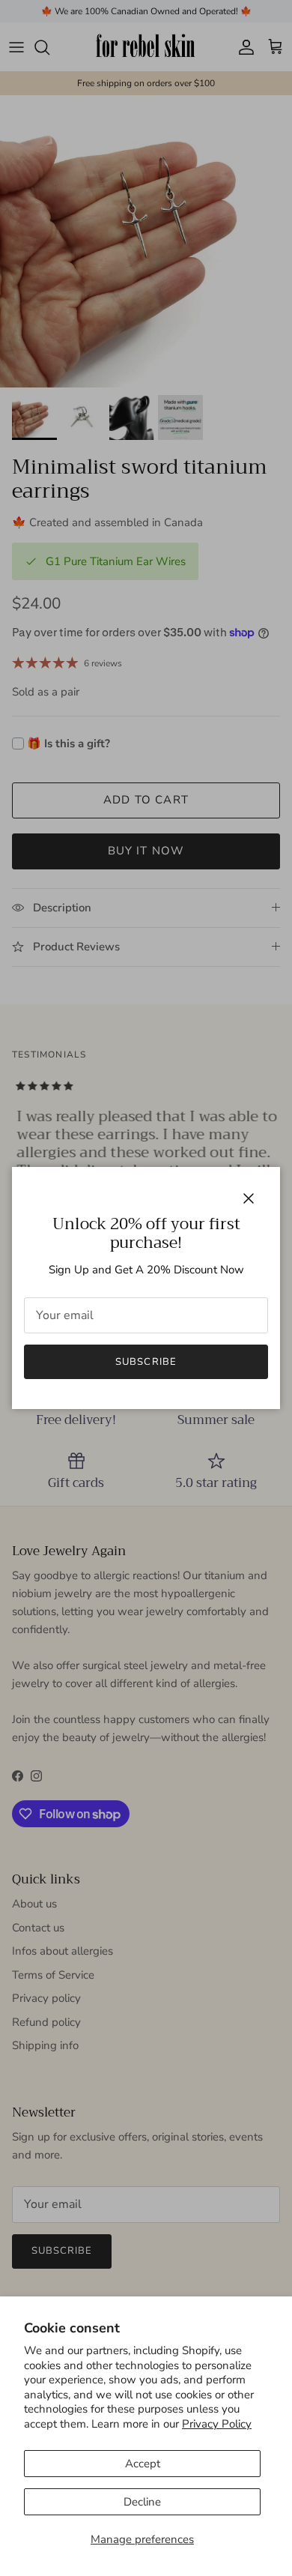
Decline (142, 2502)
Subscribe (146, 1362)
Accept (143, 2464)
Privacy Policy (217, 2424)
